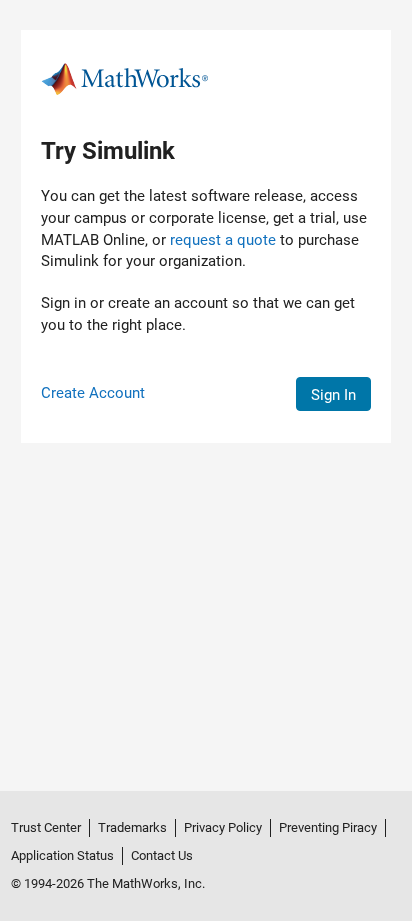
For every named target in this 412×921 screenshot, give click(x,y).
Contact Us (162, 855)
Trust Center (46, 827)
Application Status (62, 855)
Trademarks (132, 827)
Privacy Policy (223, 827)
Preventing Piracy (328, 827)
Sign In (333, 395)
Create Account (93, 393)
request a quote (223, 240)
